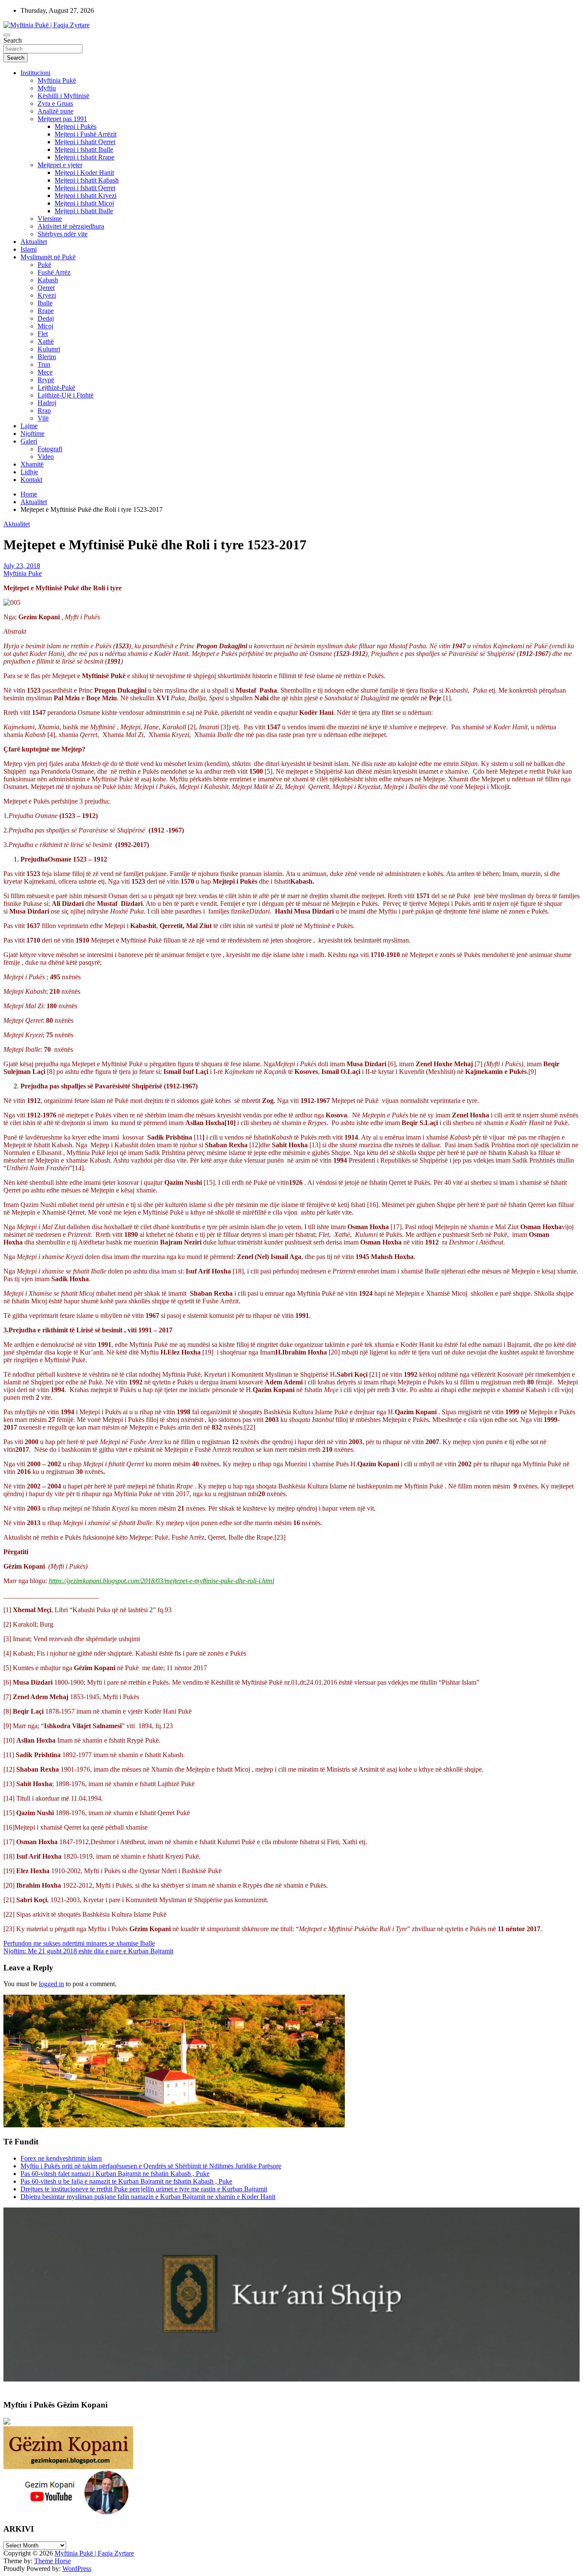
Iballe (45, 303)
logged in (51, 1984)
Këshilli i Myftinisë (63, 96)
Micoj (45, 326)
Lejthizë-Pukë (56, 387)
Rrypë (46, 380)
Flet (43, 334)
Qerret (46, 288)
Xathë (46, 341)
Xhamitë (32, 464)
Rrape (46, 311)
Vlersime (50, 219)
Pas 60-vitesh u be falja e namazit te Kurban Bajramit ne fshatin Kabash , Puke (126, 2181)
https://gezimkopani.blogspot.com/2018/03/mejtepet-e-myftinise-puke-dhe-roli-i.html (161, 1581)
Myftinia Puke (23, 573)
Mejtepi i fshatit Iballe (84, 149)
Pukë (44, 265)
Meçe (45, 372)
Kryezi (47, 295)
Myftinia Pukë (57, 80)
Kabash (48, 280)
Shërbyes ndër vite (63, 234)
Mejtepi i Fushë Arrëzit (86, 134)
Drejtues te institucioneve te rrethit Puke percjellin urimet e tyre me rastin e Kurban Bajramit (144, 2189)
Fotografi (50, 449)
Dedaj (46, 318)
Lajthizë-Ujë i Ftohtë (66, 395)
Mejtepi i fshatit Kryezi (86, 196)
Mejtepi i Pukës (76, 126)
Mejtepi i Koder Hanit (84, 173)
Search (13, 40)
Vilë (43, 418)
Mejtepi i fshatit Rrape (85, 157)
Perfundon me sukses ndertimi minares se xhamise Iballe (79, 1943)
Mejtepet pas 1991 (62, 119)
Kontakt (31, 480)
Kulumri (49, 349)
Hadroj (47, 403)
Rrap (44, 410)
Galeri (29, 441)
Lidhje (29, 472)
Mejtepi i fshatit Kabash (87, 180)
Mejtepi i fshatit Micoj (84, 203)
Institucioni (35, 73)
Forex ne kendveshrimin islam (61, 2158)
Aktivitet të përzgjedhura (71, 226)
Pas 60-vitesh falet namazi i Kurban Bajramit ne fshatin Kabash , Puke (115, 2174)
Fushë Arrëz (54, 272)
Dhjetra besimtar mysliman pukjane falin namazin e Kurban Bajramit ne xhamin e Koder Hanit (148, 2197)
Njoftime (32, 434)
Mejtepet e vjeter (60, 165)
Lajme (29, 426)
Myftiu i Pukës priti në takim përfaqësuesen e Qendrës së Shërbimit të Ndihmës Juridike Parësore (151, 2166)
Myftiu (47, 88)
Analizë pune (55, 111)
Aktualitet (34, 242)
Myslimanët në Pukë (48, 257)
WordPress (77, 2569)
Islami (29, 249)
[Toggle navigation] (7, 35)
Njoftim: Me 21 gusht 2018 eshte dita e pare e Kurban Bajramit (88, 1951)
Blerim (47, 357)
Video (46, 457)
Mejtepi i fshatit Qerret (85, 142)
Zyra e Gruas (55, 103)
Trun (44, 364)
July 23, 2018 (22, 566)
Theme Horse (52, 2561)
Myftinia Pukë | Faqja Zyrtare (94, 2553)
